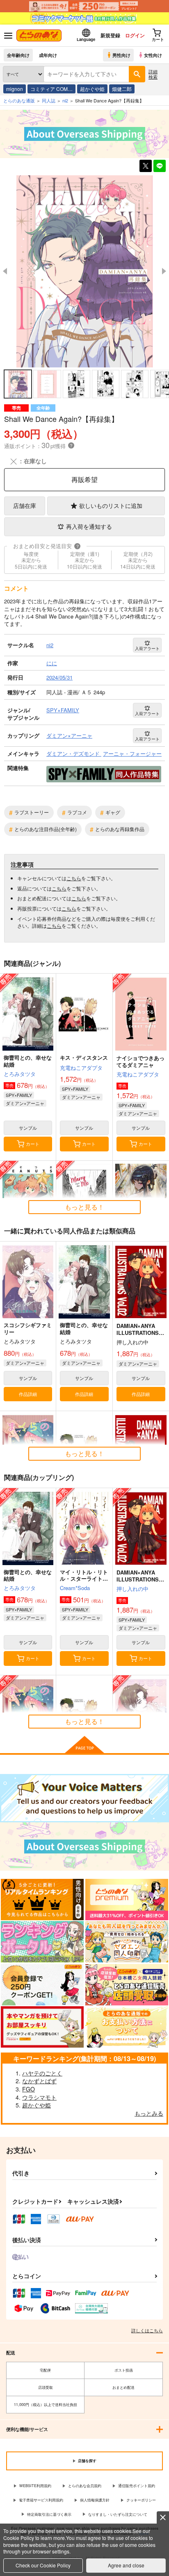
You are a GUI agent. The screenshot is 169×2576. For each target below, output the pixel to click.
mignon (15, 89)
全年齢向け (18, 55)
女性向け (153, 55)
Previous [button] (5, 271)
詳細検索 (153, 74)
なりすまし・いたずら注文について (118, 2514)
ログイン (135, 35)
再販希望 (84, 479)
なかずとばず (39, 2081)
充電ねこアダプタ (81, 1068)
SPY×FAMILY (19, 1095)
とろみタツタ (20, 1074)
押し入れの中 (132, 1589)
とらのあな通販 (19, 100)
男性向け (121, 55)
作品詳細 (28, 1394)
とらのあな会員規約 (85, 2486)
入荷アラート (147, 648)
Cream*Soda (75, 1588)
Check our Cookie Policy (43, 2565)
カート (33, 1144)
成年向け (48, 55)
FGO (29, 2089)
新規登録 (110, 35)
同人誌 (49, 100)
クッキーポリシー (141, 2500)
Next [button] (164, 271)
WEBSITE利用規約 (35, 2486)
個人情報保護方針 (95, 2500)
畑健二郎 (122, 89)
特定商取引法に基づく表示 (49, 2514)
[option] (84, 272)
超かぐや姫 (92, 89)
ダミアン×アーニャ (25, 1103)
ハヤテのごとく (42, 2073)
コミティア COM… (51, 89)
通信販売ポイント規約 (137, 2486)
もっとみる (149, 2113)
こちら (74, 878)
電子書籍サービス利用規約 (41, 2500)
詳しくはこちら (147, 2330)
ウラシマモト (39, 2097)
